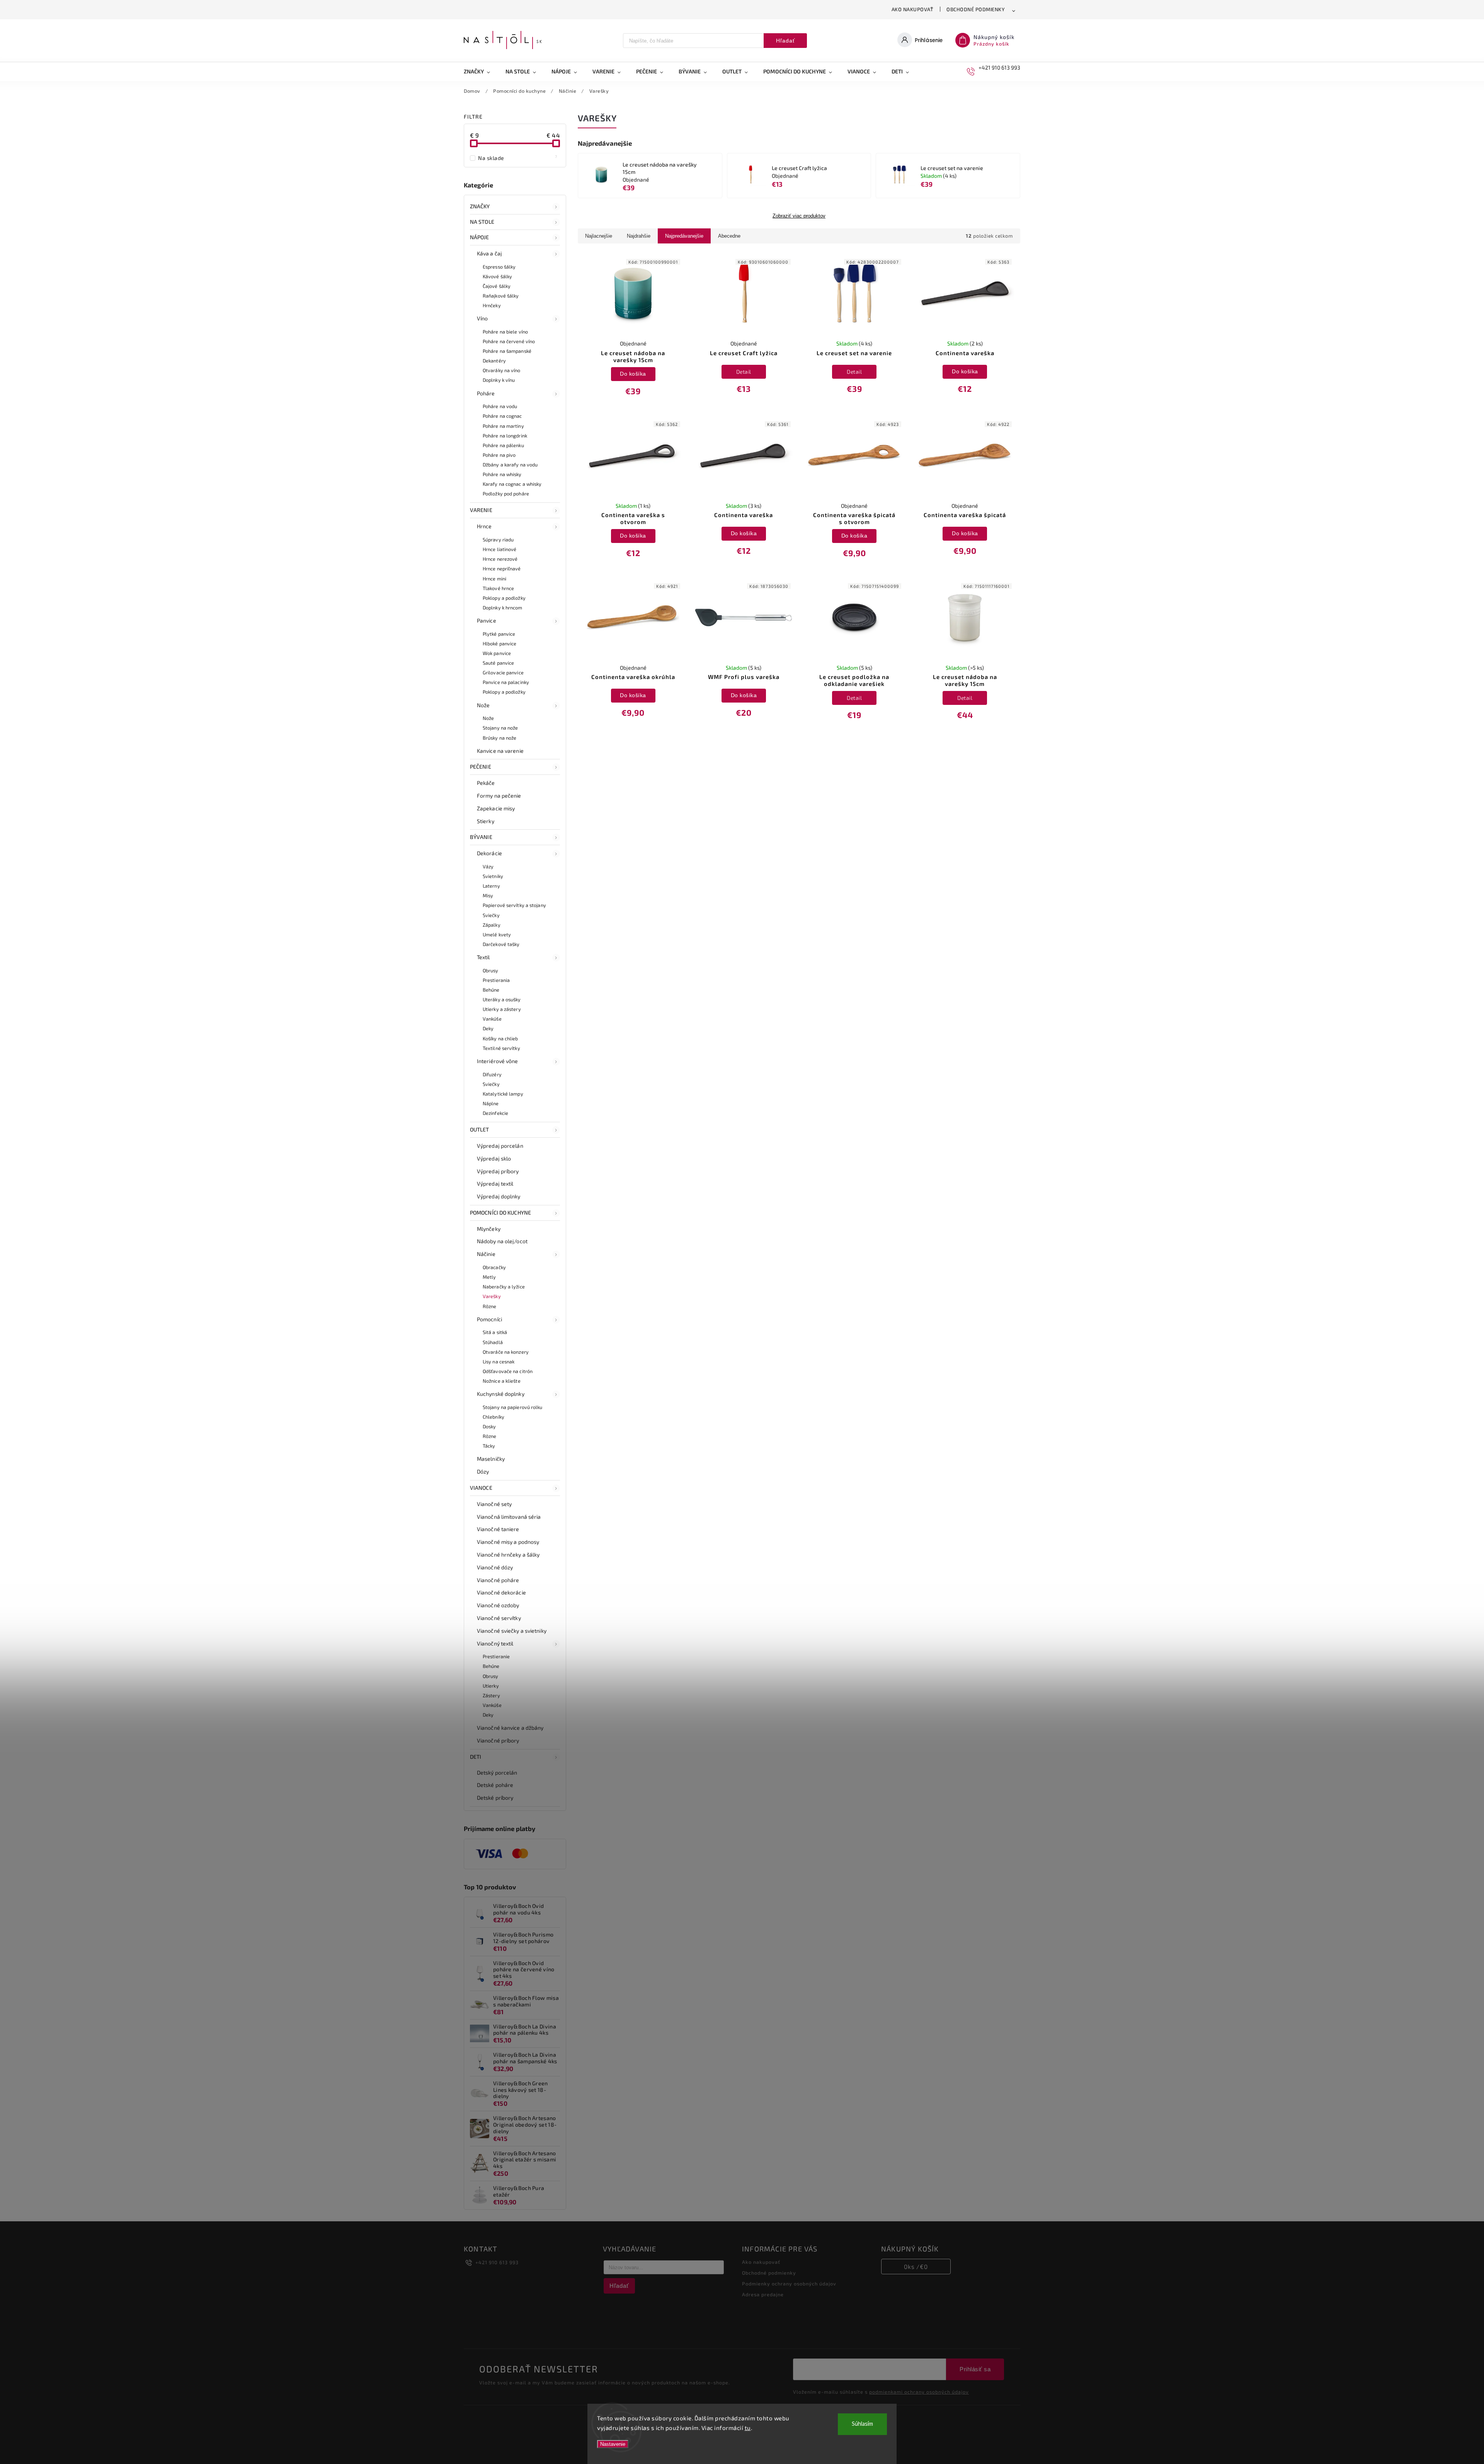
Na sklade (518, 158)
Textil (483, 957)
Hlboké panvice (499, 643)
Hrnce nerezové (500, 559)
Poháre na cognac (502, 416)
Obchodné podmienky (976, 9)
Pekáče (486, 783)
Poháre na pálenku (503, 445)
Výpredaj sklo (494, 1158)
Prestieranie (496, 1656)
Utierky (491, 1686)
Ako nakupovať (913, 9)
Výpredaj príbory (498, 1171)
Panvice (487, 620)
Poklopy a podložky (504, 598)
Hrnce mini (494, 579)
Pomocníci (489, 1319)
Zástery (491, 1695)
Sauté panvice (498, 663)
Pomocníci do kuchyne (500, 1212)
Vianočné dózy (495, 1567)
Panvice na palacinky (506, 682)
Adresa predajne (763, 2294)
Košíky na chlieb (500, 1038)
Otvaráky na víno (502, 370)
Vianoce (481, 1488)
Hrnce (484, 526)
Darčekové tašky (501, 944)
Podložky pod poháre (506, 493)
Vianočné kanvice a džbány (510, 1728)
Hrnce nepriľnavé (502, 568)
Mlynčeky (489, 1229)
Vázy (488, 866)
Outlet (480, 1129)
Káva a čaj (489, 253)
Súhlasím (862, 2424)
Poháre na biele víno (505, 332)
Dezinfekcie (495, 1113)
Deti (476, 1757)
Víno (482, 318)
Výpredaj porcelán (500, 1146)
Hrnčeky (492, 305)
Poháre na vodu (500, 406)
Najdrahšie (639, 236)
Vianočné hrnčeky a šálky (508, 1554)
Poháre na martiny (503, 426)
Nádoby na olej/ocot (502, 1241)
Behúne (491, 990)
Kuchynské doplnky (501, 1394)
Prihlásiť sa (975, 2369)
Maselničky (491, 1459)
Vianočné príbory (498, 1740)
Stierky (486, 821)
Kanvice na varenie (500, 751)
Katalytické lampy (503, 1094)
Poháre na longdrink (505, 436)
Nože (483, 705)
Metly (489, 1277)
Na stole (482, 222)
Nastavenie (613, 2444)
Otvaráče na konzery (506, 1352)
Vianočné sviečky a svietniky (512, 1631)
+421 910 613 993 (497, 2262)
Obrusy (491, 970)
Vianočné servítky (499, 1618)
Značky (480, 206)
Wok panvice (497, 653)
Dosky (489, 1426)
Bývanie (481, 837)
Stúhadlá (493, 1342)
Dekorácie (489, 853)
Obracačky (494, 1267)
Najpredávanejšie (684, 236)
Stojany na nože (500, 728)
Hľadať (785, 41)
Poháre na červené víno (509, 341)
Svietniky (493, 876)
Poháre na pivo (499, 455)
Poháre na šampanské (507, 351)
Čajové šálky (497, 286)
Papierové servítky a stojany (514, 905)
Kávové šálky (497, 276)
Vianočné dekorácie (501, 1592)
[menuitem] (481, 71)
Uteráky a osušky (502, 999)
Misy (488, 895)
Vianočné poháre (498, 1580)
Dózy (483, 1471)
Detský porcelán (497, 1772)
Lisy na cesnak (499, 1361)
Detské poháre (495, 1785)
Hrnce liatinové (500, 549)
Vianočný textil (495, 1643)
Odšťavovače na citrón (508, 1371)
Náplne (491, 1103)
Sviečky (491, 915)
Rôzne (490, 1306)
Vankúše (492, 1019)
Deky (488, 1028)
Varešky (492, 1296)
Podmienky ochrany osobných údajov (789, 2284)
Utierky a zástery (502, 1009)
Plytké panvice (499, 634)
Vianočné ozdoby (498, 1605)
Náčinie (486, 1254)
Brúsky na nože (499, 738)
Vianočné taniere (498, 1529)
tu (748, 2428)
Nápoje (480, 237)
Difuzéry (492, 1074)
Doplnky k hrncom (503, 607)
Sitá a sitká (495, 1332)
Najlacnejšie (599, 236)
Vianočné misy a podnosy (508, 1542)
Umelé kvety (497, 934)
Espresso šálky (499, 267)
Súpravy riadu (498, 539)
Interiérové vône (498, 1061)
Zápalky (492, 925)
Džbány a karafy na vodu (510, 465)
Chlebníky (494, 1417)
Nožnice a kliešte (502, 1381)
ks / (916, 2267)
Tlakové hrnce (498, 588)
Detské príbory (495, 1798)
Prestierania (496, 980)
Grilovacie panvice (503, 672)
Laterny (491, 886)
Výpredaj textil (495, 1184)
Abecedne (729, 236)
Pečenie (481, 767)
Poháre (486, 393)
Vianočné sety (494, 1504)
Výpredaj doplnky (499, 1196)
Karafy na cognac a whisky (512, 484)
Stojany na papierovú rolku (513, 1407)
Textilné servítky (501, 1048)
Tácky (489, 1446)
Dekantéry (494, 361)
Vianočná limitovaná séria (509, 1517)
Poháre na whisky (502, 474)
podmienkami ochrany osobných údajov (919, 2392)
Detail (744, 372)
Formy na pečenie (499, 796)
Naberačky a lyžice (504, 1286)
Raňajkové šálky (501, 296)
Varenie (481, 510)
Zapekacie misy (496, 808)
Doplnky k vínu (499, 380)
